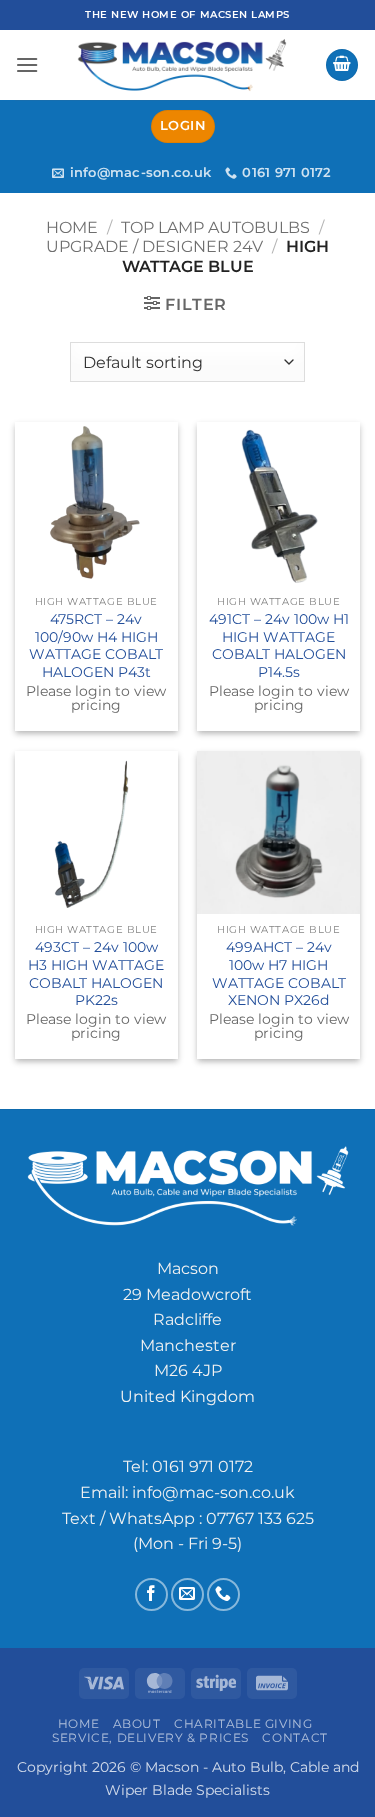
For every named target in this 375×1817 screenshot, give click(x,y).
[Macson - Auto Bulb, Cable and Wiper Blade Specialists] (182, 65)
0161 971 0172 (202, 1466)
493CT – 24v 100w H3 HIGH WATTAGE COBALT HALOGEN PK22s (96, 973)
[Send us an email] (187, 1594)
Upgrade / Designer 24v (154, 246)
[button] (27, 64)
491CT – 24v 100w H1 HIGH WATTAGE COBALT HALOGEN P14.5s (279, 645)
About (137, 1723)
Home (72, 227)
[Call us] (223, 1594)
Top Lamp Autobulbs (215, 227)
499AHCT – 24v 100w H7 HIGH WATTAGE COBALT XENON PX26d (279, 973)
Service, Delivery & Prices (150, 1737)
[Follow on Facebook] (151, 1594)
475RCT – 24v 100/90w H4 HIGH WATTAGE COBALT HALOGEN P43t (96, 645)
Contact (294, 1737)
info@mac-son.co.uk (213, 1492)
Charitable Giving (243, 1723)
